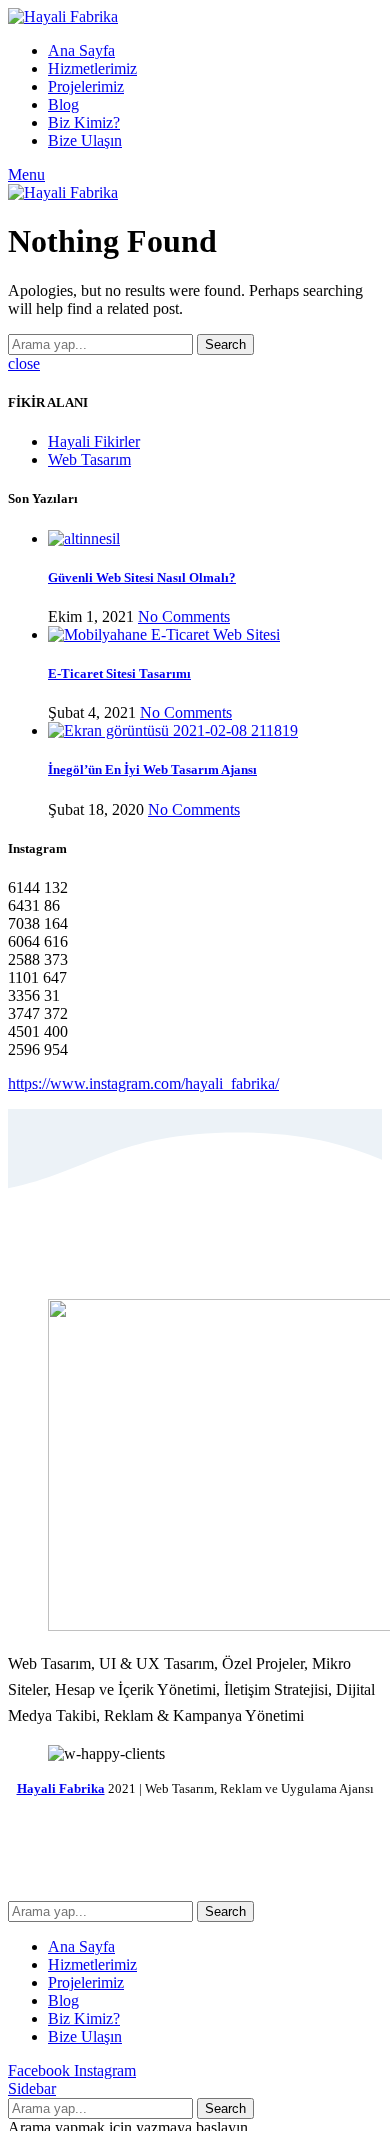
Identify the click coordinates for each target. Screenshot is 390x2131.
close (24, 363)
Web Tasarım (89, 459)
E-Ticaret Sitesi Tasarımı (119, 673)
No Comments (184, 616)
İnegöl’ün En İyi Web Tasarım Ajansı (152, 769)
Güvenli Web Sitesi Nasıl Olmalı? (142, 577)
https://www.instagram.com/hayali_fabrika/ (143, 1083)
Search (225, 344)
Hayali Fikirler (94, 441)
